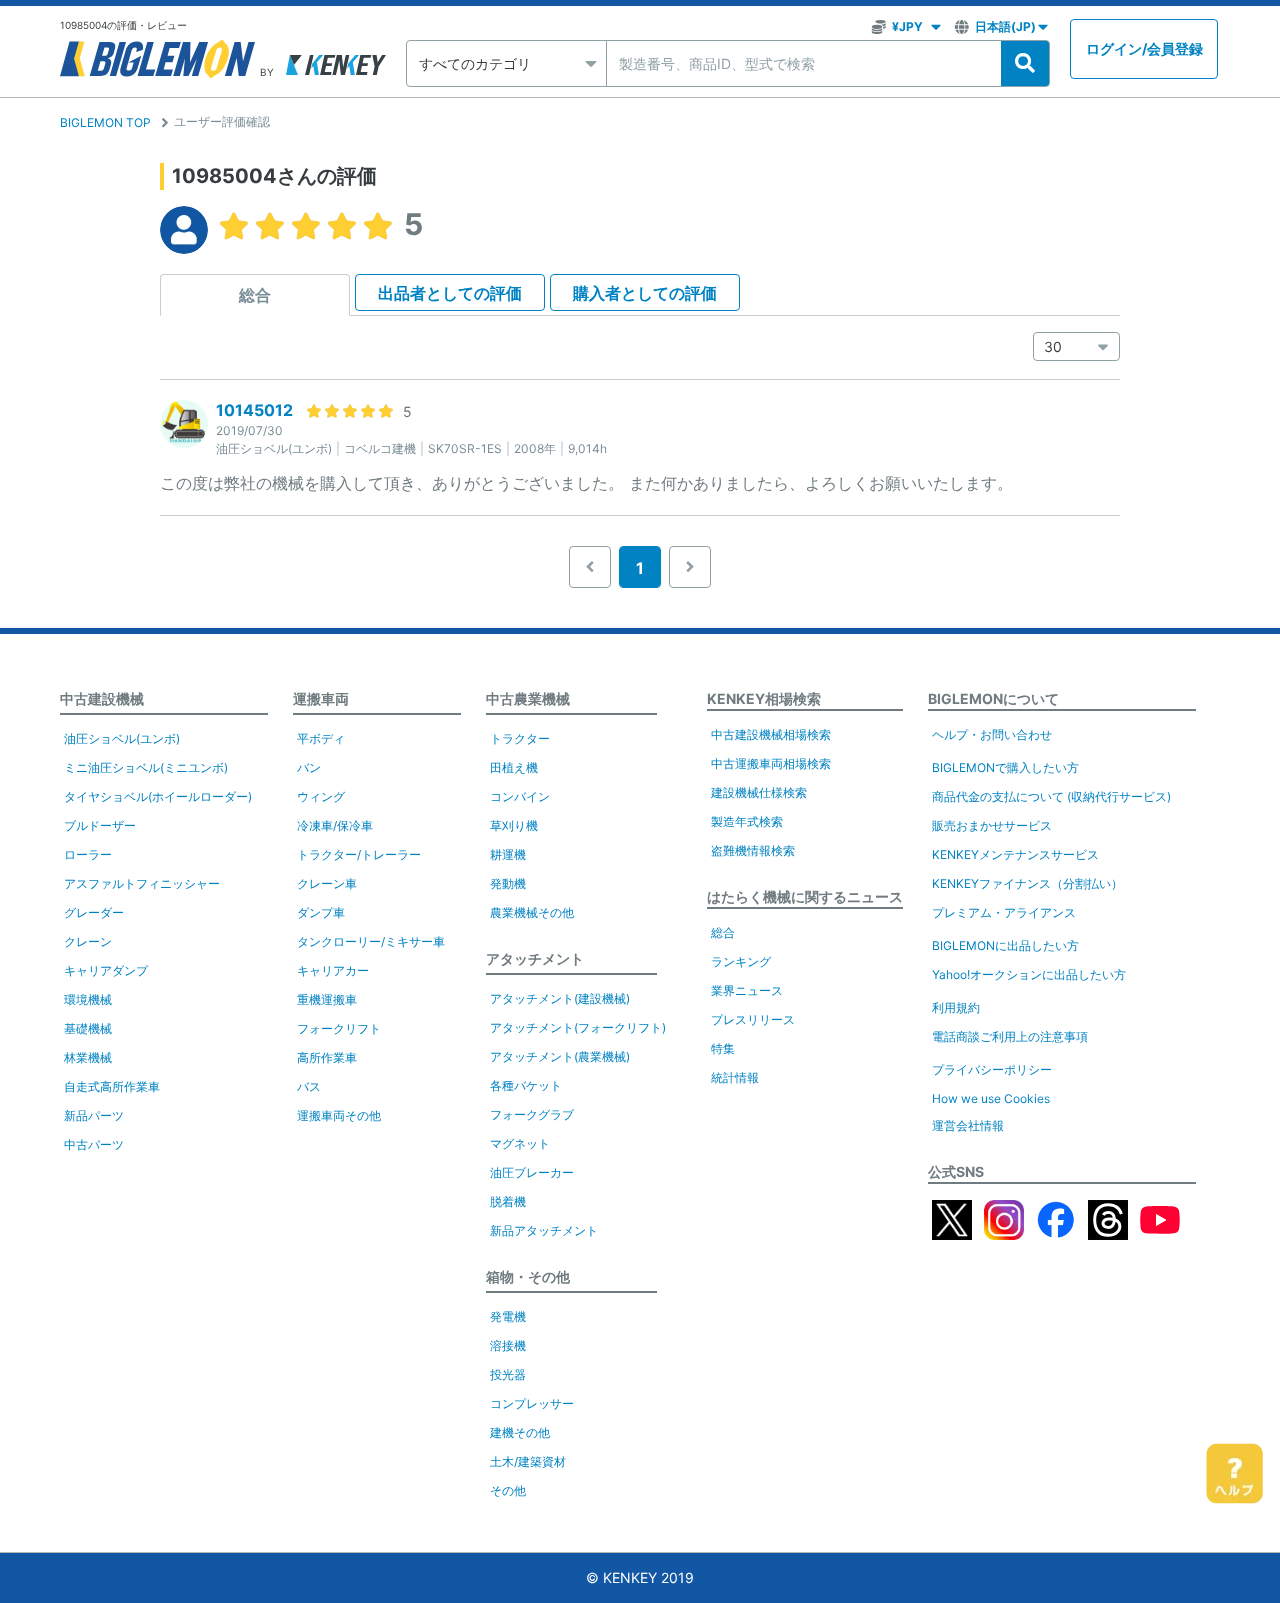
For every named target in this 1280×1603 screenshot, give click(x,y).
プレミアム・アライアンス (1004, 912)
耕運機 (508, 854)
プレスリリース (753, 1019)
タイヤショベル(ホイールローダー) (158, 796)
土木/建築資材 (528, 1461)
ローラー (88, 854)
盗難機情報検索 (753, 850)
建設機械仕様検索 (759, 792)
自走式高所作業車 (112, 1086)
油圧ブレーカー (532, 1172)
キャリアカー (333, 970)
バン (309, 767)
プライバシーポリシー (992, 1069)
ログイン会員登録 (1144, 48)
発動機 (508, 883)
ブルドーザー (100, 825)
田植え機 (514, 767)
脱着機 (508, 1201)
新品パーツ (94, 1115)
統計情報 (735, 1077)
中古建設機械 (102, 698)
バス (309, 1086)
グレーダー (94, 912)
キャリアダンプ (106, 970)
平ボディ (321, 738)
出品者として (450, 293)
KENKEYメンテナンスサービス (1015, 854)
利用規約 (956, 1007)
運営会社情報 (968, 1125)
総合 (255, 295)
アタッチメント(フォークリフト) (578, 1027)
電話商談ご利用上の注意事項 (1010, 1036)
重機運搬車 (327, 999)
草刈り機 (514, 825)
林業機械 (88, 1057)
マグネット (520, 1143)
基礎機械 (88, 1028)
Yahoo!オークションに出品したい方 (1029, 974)
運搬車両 (321, 698)
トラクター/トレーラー (359, 854)
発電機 (508, 1316)
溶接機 (508, 1345)
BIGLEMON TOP (105, 122)
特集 (723, 1048)
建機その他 (520, 1432)
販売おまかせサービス (992, 825)
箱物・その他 (528, 1276)
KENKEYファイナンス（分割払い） (1027, 883)
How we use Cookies (991, 1098)
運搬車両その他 (339, 1115)
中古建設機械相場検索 (771, 734)
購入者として (645, 293)
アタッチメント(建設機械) (560, 998)
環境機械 (88, 999)
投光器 (508, 1374)
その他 (508, 1490)
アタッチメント (535, 958)
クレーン (88, 941)
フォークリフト (339, 1028)
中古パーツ (94, 1144)
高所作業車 (327, 1057)
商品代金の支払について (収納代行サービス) (1051, 796)
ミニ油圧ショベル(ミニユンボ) (146, 767)
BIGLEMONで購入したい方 (1005, 767)
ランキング (741, 961)
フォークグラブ (532, 1114)
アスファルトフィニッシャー (142, 883)
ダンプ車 (321, 912)
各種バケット (526, 1085)
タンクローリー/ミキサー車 (371, 941)
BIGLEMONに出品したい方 (1005, 945)
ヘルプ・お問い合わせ (992, 734)
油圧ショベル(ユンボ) (122, 738)
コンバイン (520, 796)
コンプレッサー (532, 1403)
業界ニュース (747, 990)
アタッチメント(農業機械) (560, 1056)
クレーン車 (327, 883)
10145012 (254, 410)
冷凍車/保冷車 (335, 825)
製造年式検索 (747, 821)
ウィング (321, 796)
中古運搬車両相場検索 (771, 763)
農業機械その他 (532, 912)
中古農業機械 (528, 698)
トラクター (520, 738)
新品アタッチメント (544, 1230)
